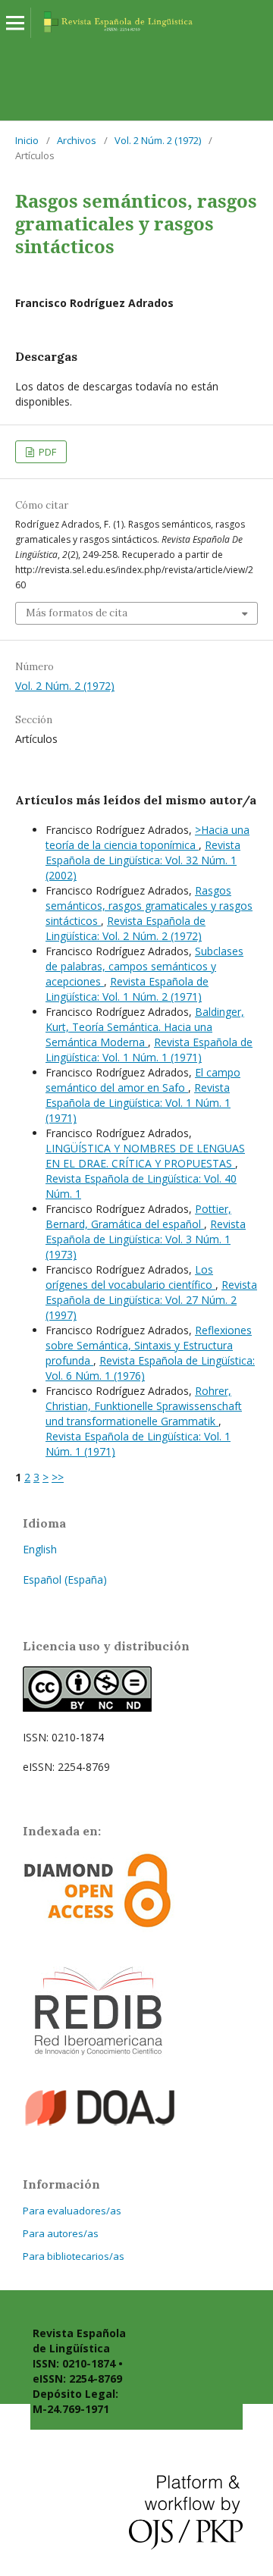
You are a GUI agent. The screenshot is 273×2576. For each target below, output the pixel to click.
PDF (46, 452)
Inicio (27, 140)
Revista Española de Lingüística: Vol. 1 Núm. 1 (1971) (149, 1050)
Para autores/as (61, 2233)
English (40, 1549)
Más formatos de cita (77, 613)
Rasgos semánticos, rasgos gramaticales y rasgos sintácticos (149, 906)
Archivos (77, 140)
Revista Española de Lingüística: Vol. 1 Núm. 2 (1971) (127, 989)
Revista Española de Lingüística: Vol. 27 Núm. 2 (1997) (151, 1300)
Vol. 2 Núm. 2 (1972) (158, 140)
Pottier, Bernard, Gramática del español (138, 1216)
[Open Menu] (15, 23)
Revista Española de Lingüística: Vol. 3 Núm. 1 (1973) (146, 1239)
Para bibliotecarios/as (74, 2256)
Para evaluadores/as (72, 2211)
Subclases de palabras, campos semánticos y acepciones (144, 966)
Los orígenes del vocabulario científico (130, 1277)
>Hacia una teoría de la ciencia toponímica (147, 837)
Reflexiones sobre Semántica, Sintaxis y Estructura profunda (149, 1345)
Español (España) (65, 1579)
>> (58, 1477)
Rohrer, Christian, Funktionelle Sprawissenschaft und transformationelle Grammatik (144, 1406)
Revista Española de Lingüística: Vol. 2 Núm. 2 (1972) (126, 928)
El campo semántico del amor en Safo (143, 1080)
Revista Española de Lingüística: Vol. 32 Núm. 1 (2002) (143, 860)
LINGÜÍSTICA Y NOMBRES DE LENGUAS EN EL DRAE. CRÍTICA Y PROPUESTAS (145, 1156)
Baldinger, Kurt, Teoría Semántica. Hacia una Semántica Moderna (145, 1027)
